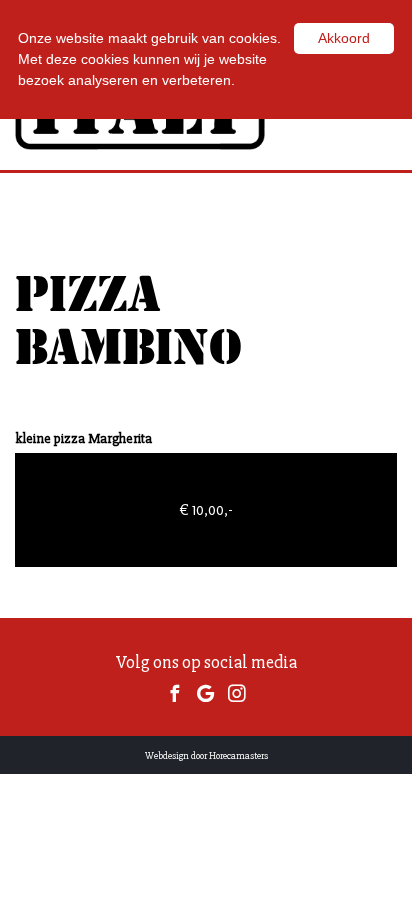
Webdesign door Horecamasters (206, 756)
